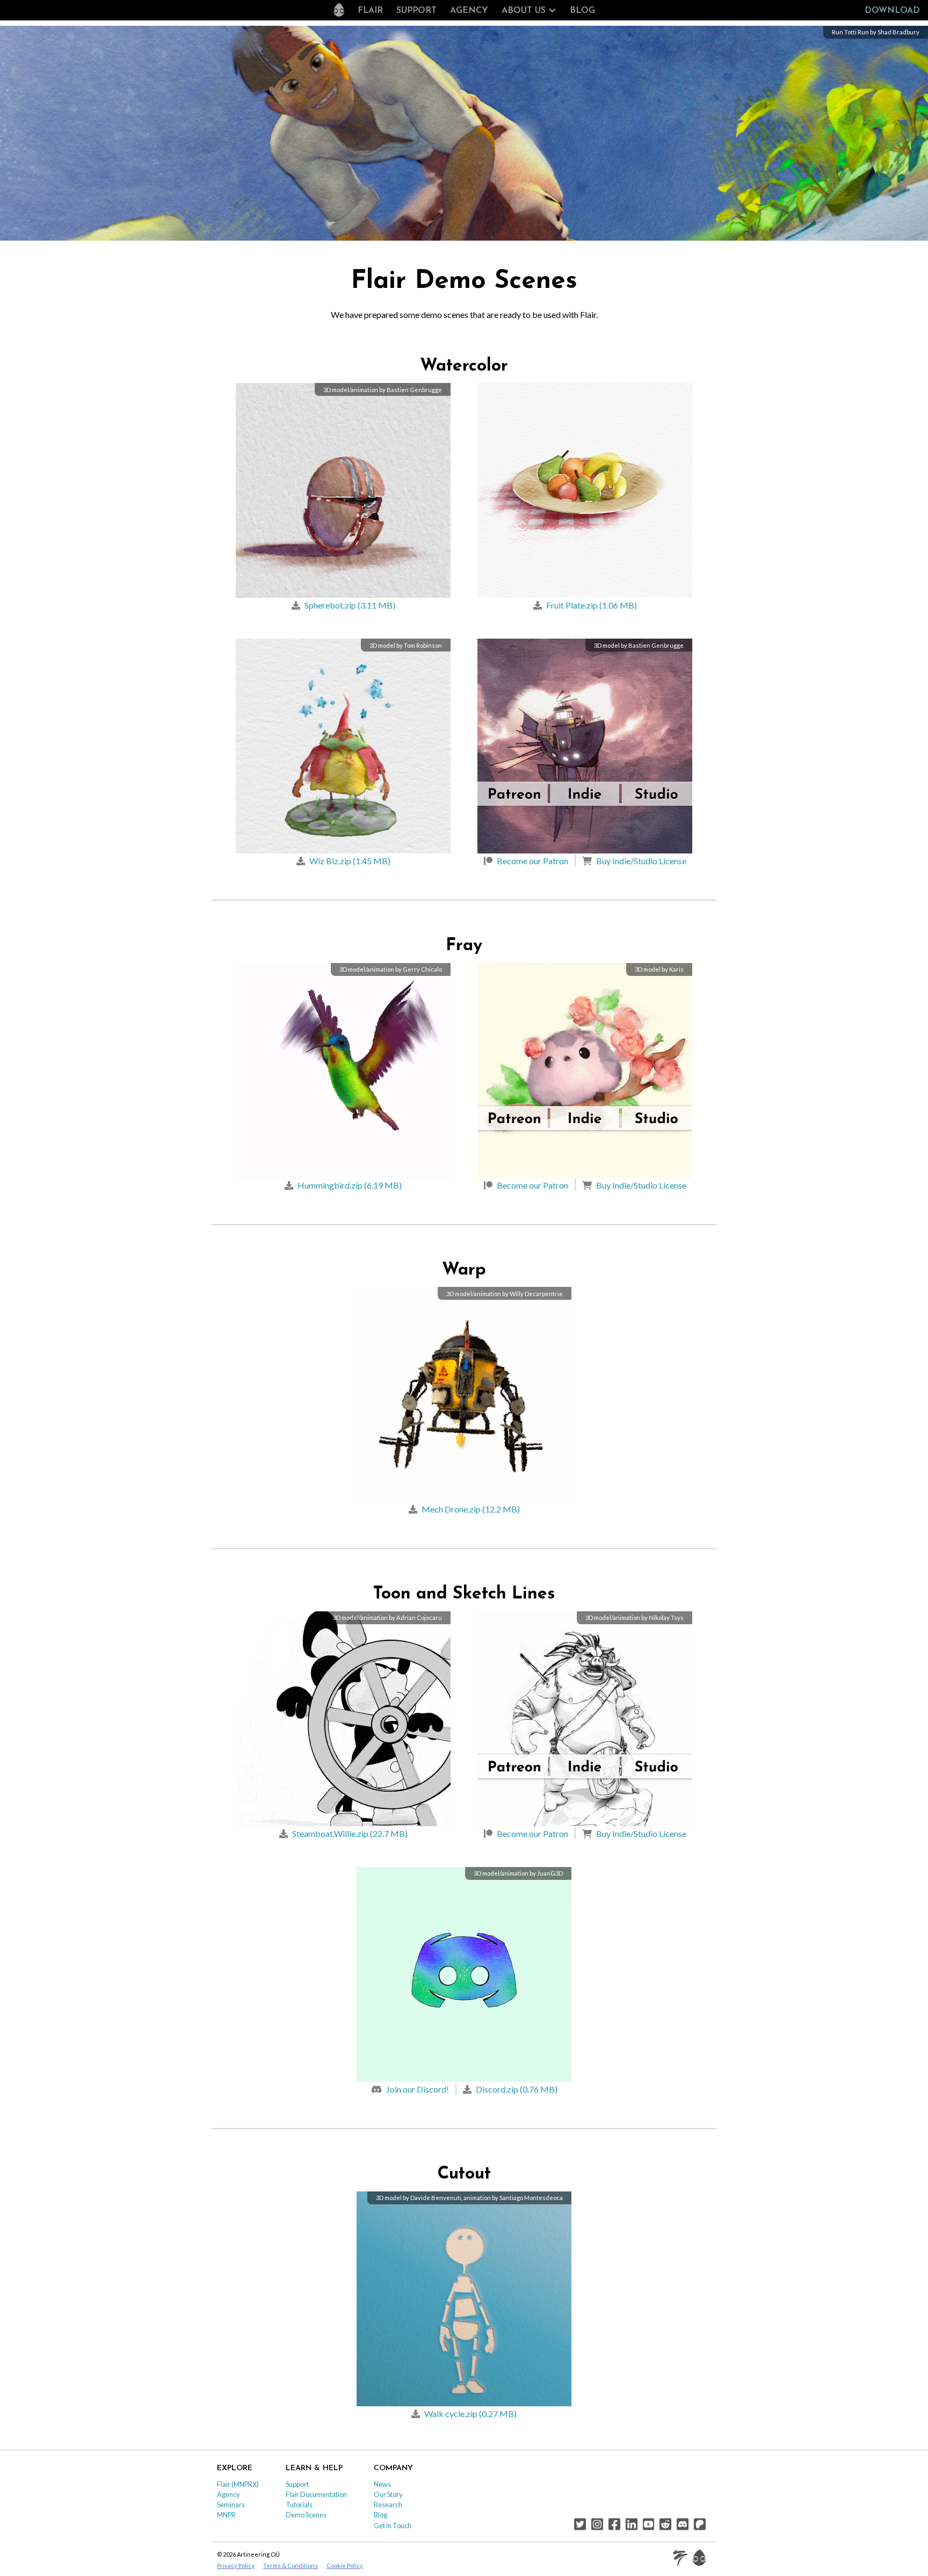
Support (416, 11)
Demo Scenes (306, 2515)
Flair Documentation (316, 2494)
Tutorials (299, 2505)
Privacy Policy (236, 2566)
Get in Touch (393, 2526)
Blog (582, 11)
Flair (370, 11)
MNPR (226, 2515)
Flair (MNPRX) (238, 2484)
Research (388, 2505)
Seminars (231, 2505)
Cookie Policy (345, 2566)
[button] (529, 11)
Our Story (388, 2494)
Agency (469, 11)
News (382, 2484)
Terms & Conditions (291, 2566)
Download (892, 11)
